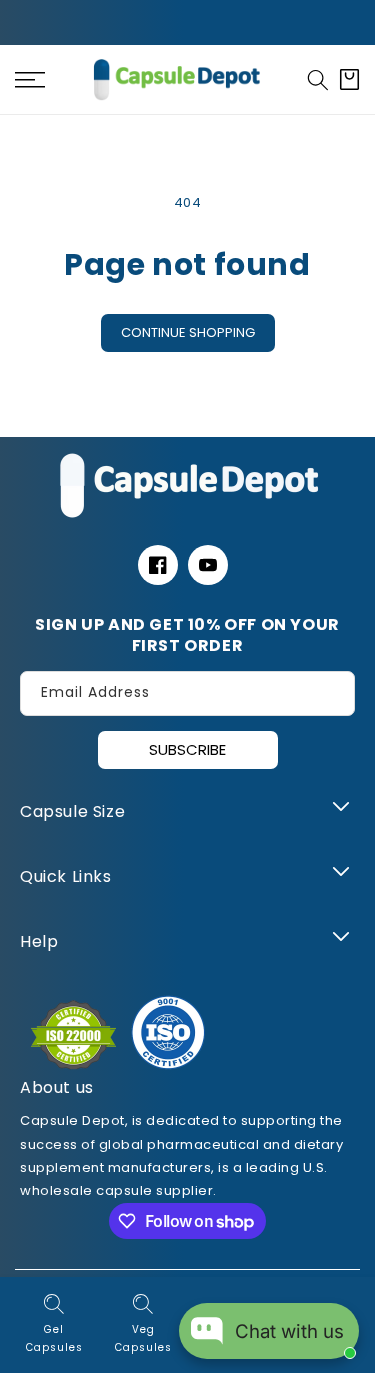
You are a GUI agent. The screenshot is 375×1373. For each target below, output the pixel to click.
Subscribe (187, 749)
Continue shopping (188, 332)
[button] (318, 80)
